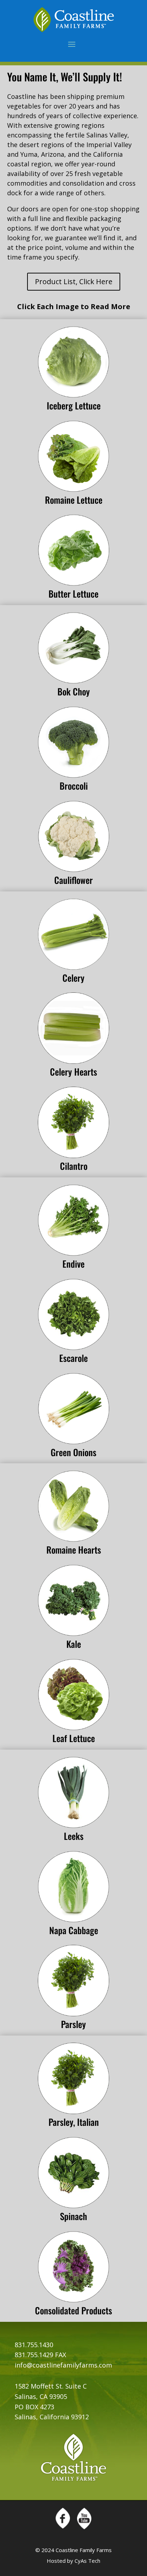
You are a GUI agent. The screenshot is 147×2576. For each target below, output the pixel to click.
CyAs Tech (87, 2561)
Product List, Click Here (74, 281)
